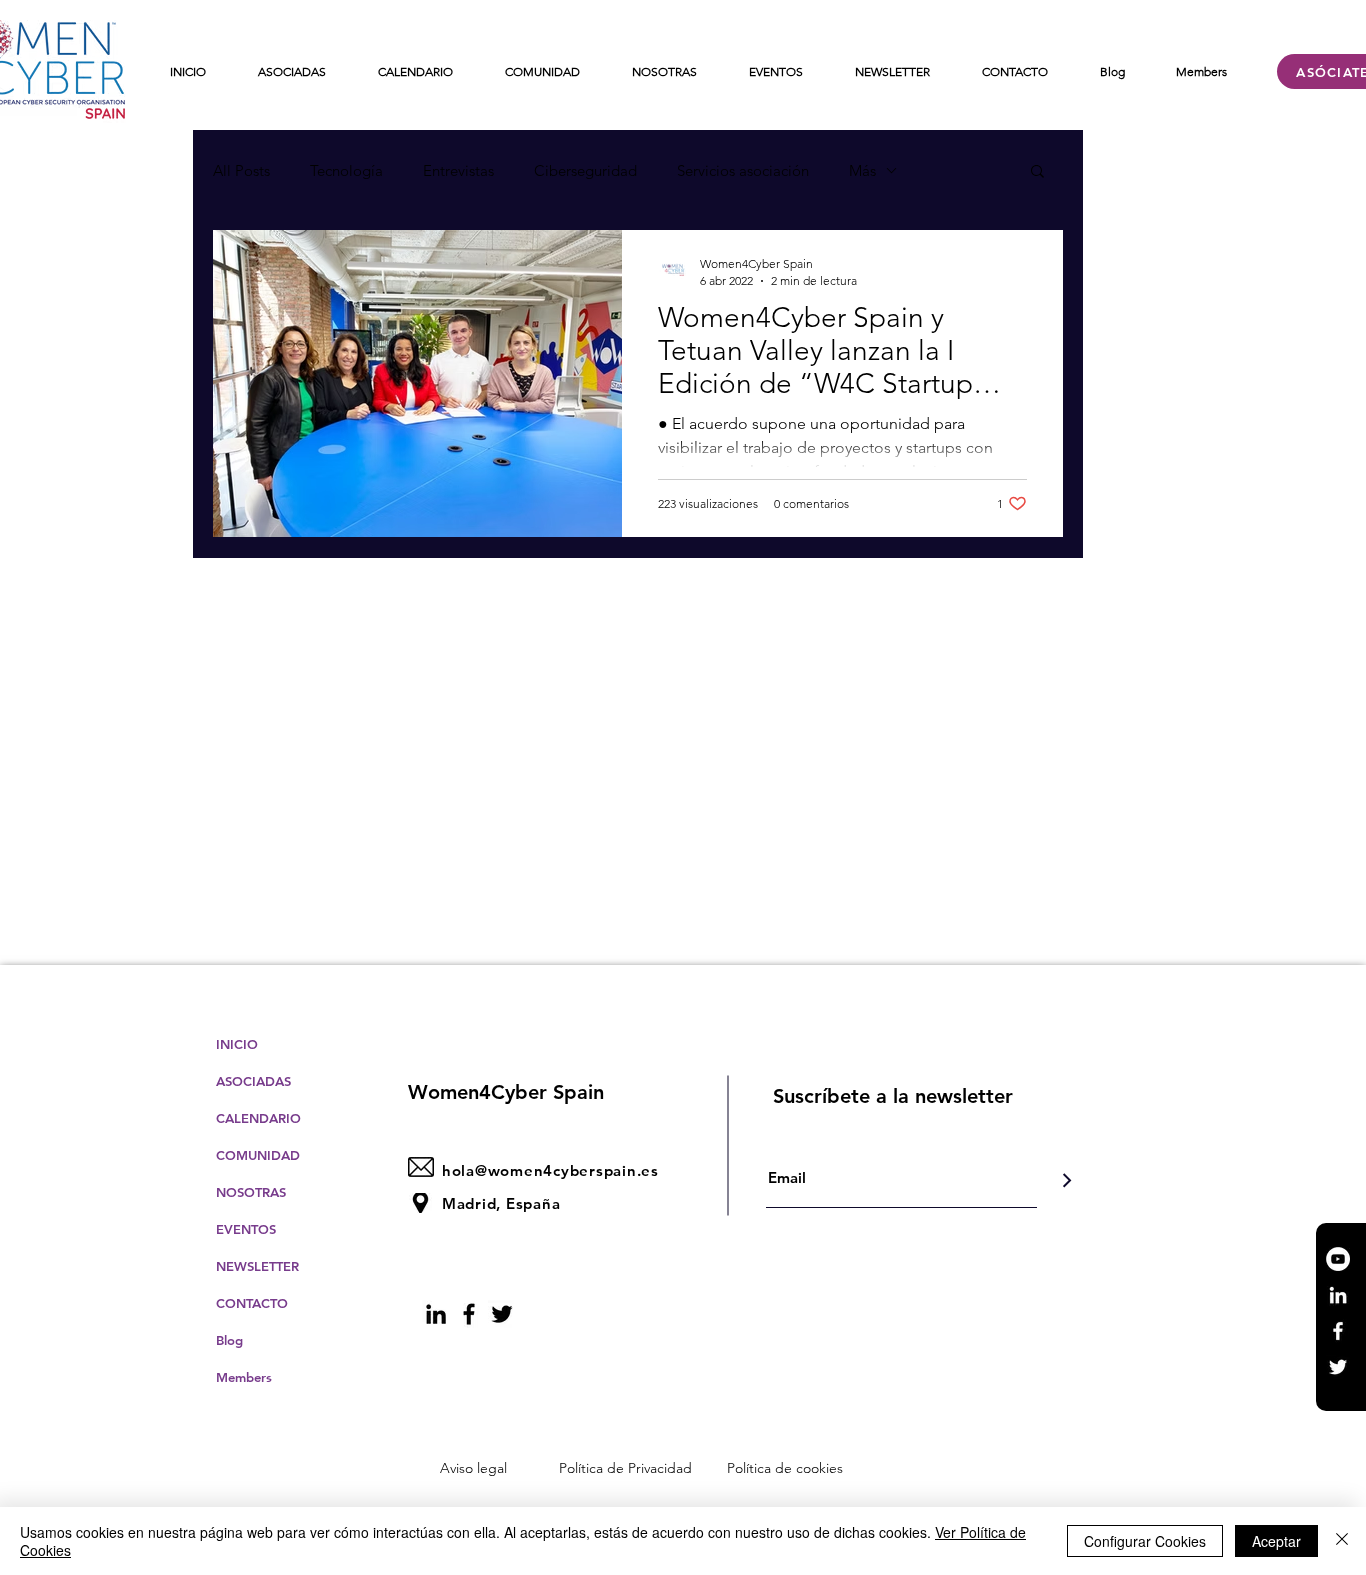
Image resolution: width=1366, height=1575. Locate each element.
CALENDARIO (258, 1118)
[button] (1037, 172)
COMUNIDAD (258, 1155)
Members (244, 1377)
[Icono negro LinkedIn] (436, 1314)
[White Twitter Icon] (1338, 1367)
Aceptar (1276, 1541)
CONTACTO (252, 1303)
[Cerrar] (1342, 1541)
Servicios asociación (743, 170)
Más (862, 170)
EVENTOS (246, 1229)
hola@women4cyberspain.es (550, 1170)
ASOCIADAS (253, 1081)
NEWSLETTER (257, 1266)
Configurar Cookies (1145, 1541)
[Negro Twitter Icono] (502, 1314)
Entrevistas (458, 170)
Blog (229, 1340)
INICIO (237, 1044)
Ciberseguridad (585, 170)
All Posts (241, 170)
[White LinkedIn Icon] (1338, 1295)
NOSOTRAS (251, 1192)
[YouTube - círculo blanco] (1338, 1259)
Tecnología (346, 170)
